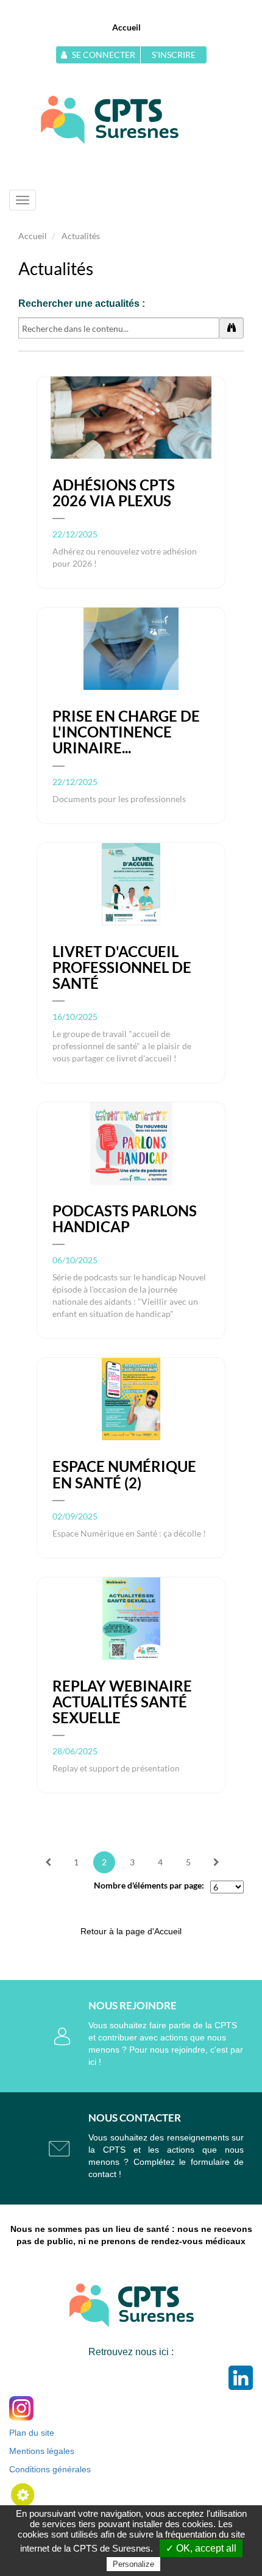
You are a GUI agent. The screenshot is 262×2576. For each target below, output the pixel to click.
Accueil (126, 27)
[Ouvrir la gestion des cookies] (23, 2494)
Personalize (133, 2564)
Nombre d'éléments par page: (149, 1885)
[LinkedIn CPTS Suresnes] (241, 2377)
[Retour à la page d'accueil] (110, 119)
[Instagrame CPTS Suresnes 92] (21, 2407)
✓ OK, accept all (201, 2548)
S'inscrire (174, 55)
